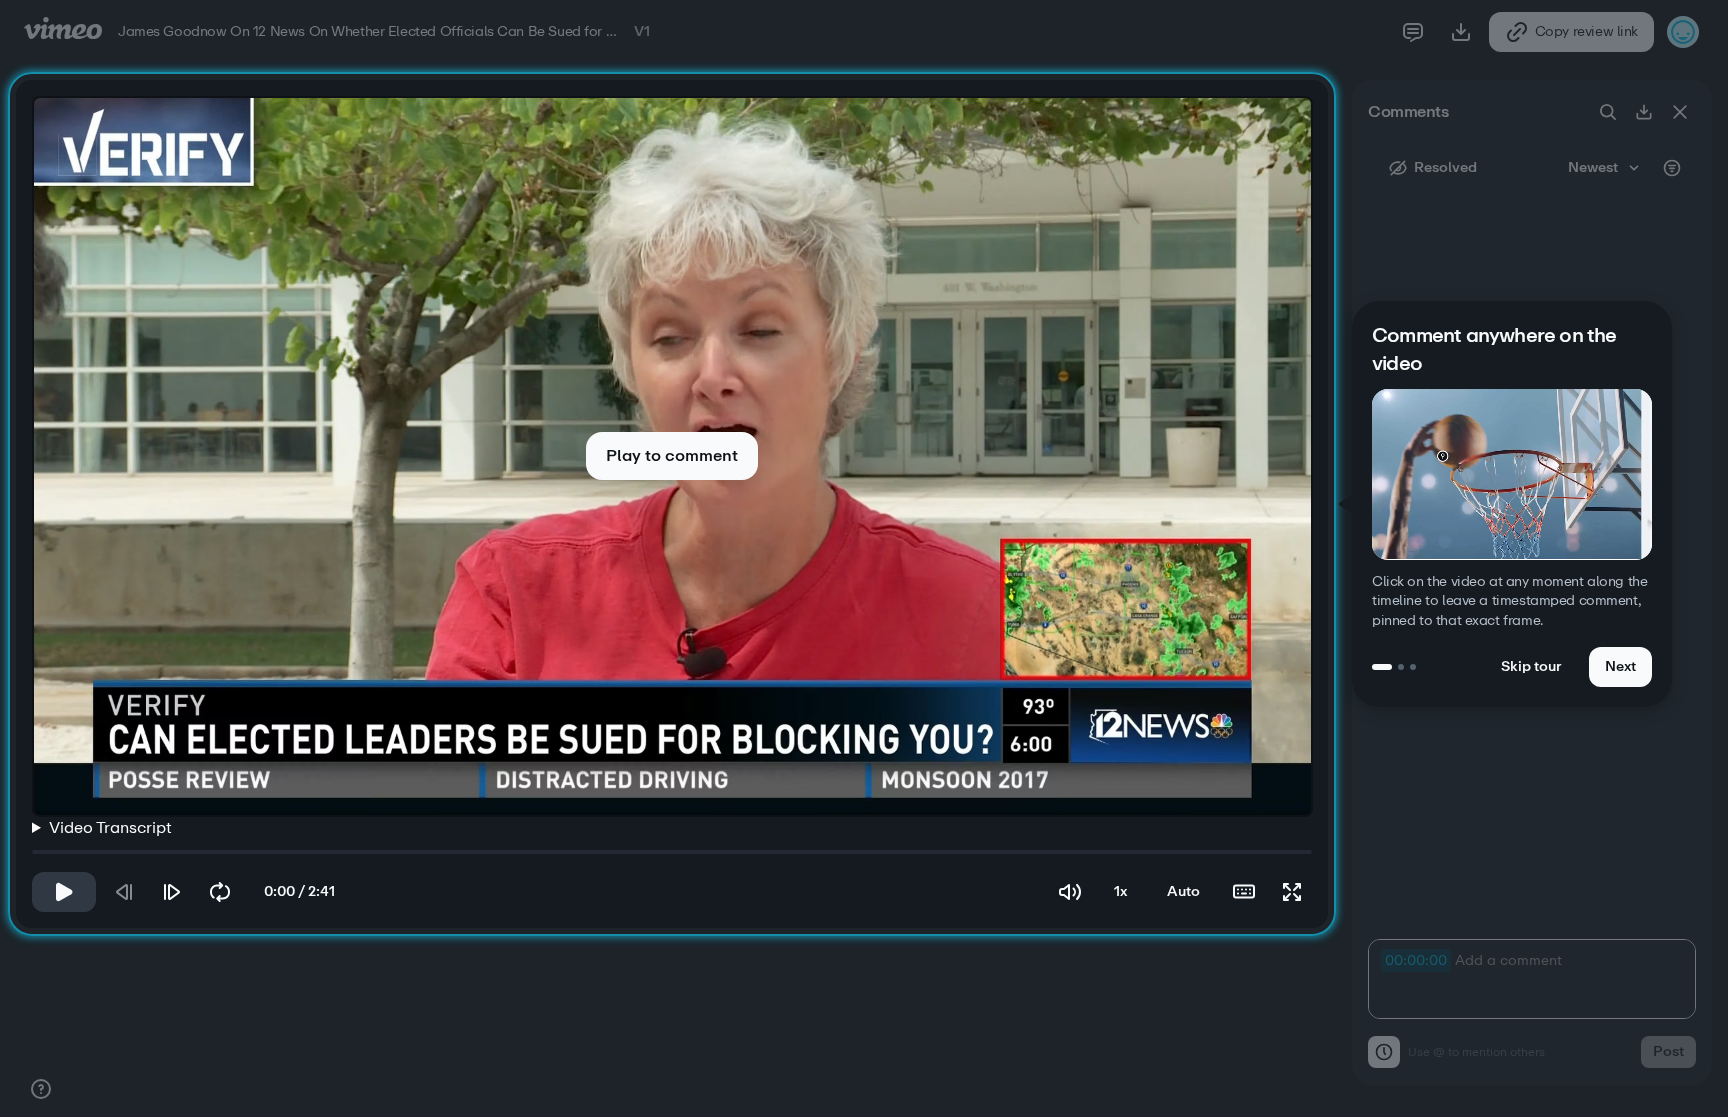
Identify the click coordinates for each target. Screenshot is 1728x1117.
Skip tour (1531, 666)
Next (1620, 666)
